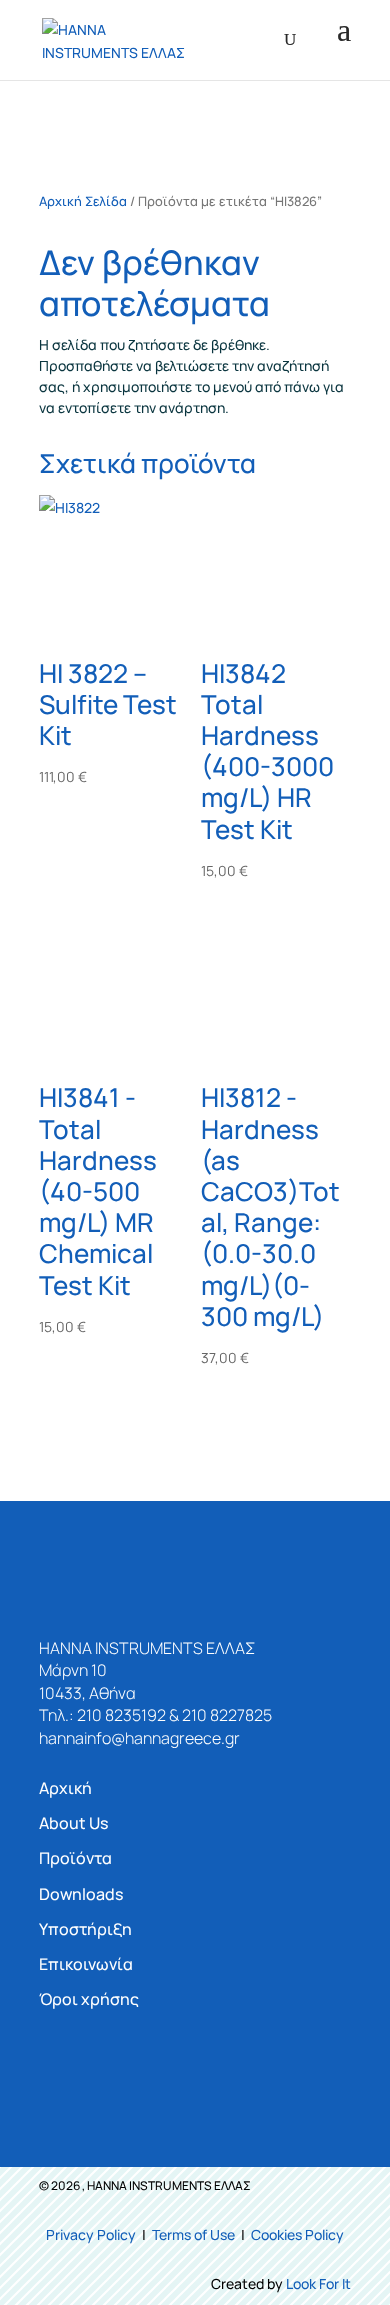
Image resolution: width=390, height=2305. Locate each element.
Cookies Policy (297, 2234)
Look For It (318, 2283)
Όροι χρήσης (89, 1999)
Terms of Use (193, 2234)
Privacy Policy (91, 2234)
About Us (73, 1823)
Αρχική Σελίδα (83, 201)
